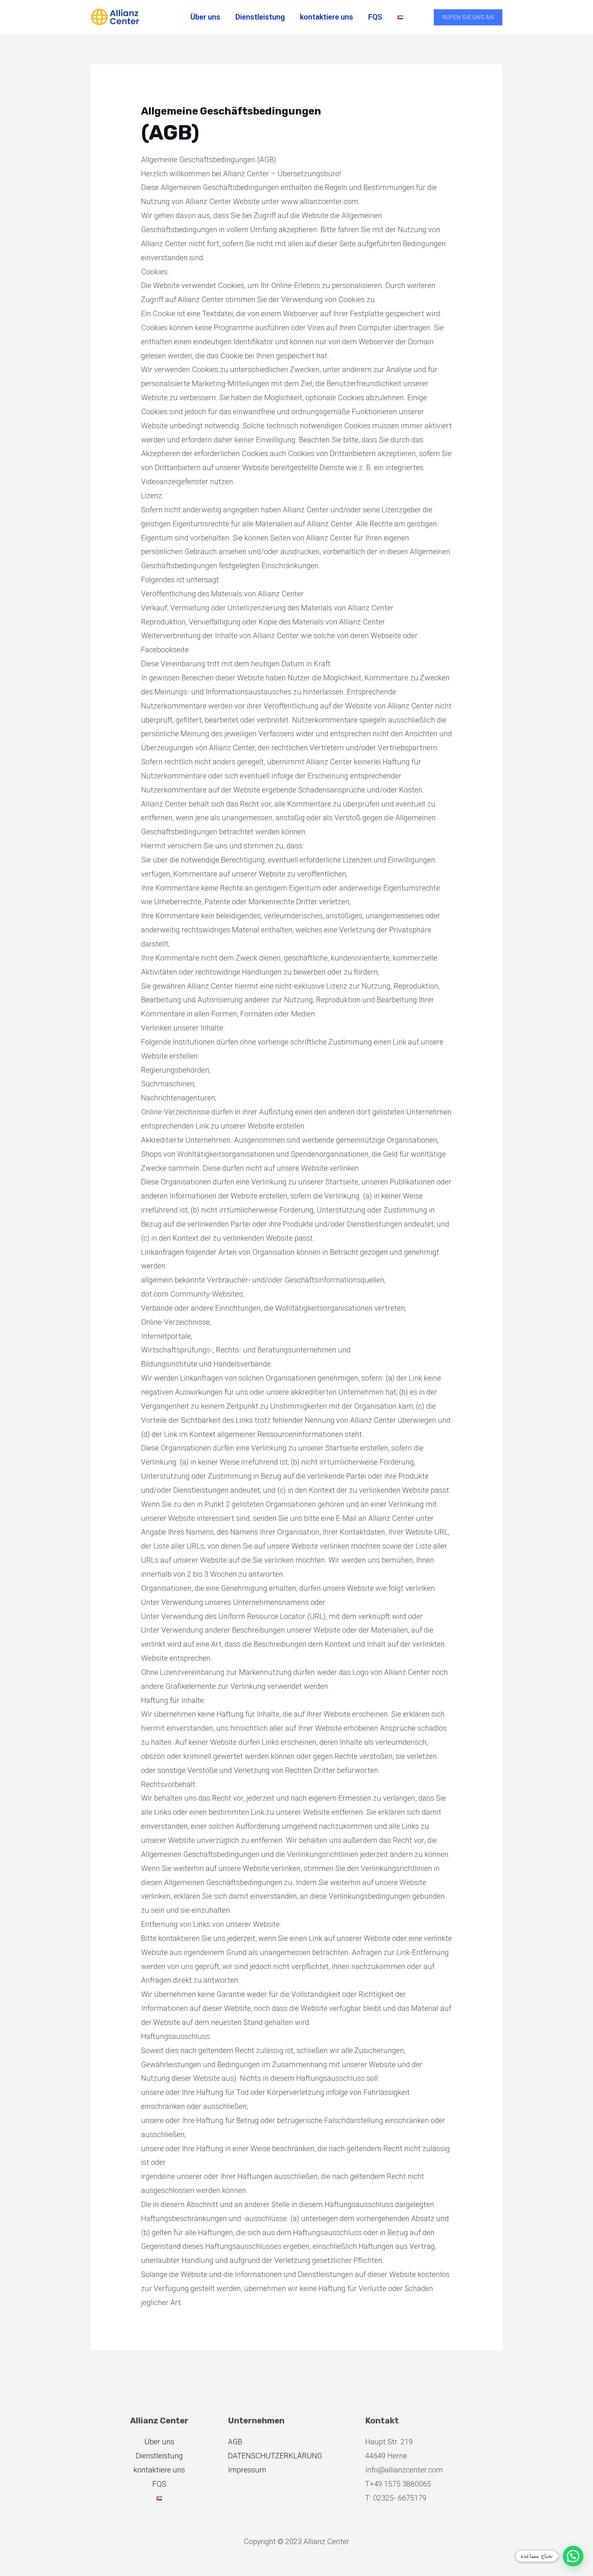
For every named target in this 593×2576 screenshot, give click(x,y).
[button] (468, 17)
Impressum (247, 2470)
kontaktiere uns (327, 17)
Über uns (205, 17)
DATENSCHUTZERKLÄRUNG (275, 2456)
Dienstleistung (260, 17)
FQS (375, 17)
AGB (235, 2442)
